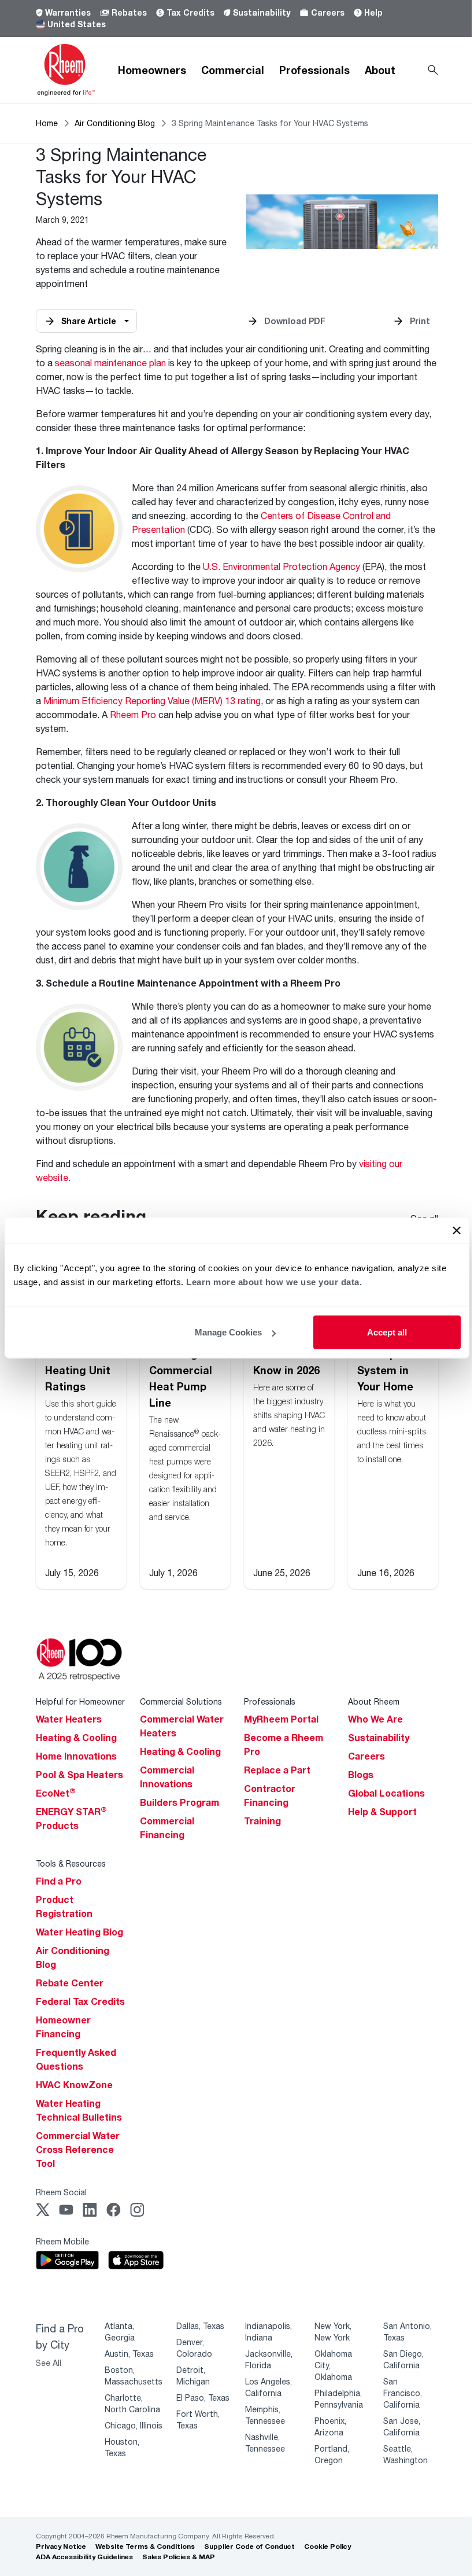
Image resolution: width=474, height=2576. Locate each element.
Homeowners (152, 70)
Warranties (68, 12)
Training (262, 1821)
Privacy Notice (61, 2546)
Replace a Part (277, 1770)
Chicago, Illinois (134, 2425)
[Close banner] (457, 1231)
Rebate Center (70, 1983)
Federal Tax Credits (80, 2001)
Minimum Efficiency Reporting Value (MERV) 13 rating (152, 700)
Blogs (361, 1775)
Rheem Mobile (62, 2241)
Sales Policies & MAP (179, 2557)
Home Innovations (76, 1756)
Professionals (314, 70)
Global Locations (386, 1793)
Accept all (387, 1332)
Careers (328, 12)
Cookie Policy (327, 2546)
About (380, 70)
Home (47, 123)
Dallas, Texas (200, 2326)
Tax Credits (190, 12)
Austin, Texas (129, 2354)
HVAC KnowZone (74, 2085)
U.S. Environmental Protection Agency (282, 566)
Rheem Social (61, 2192)
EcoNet (56, 1793)
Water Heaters (69, 1719)
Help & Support (382, 1812)
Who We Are (375, 1719)
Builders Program (179, 1802)
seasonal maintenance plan (110, 363)
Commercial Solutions (181, 1701)
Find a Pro (59, 1881)
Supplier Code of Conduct (249, 2546)
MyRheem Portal (281, 1719)
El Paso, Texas (203, 2397)
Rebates (129, 12)
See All (49, 2363)
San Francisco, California (403, 2393)
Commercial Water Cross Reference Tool (78, 2150)
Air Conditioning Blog (115, 123)
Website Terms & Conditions (145, 2546)
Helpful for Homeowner (80, 1701)
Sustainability (262, 12)
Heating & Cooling (76, 1738)
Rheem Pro (133, 714)
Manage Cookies (228, 1332)
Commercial (233, 70)
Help (373, 12)
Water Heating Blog (79, 1932)
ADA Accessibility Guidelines (84, 2557)
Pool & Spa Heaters (79, 1775)
